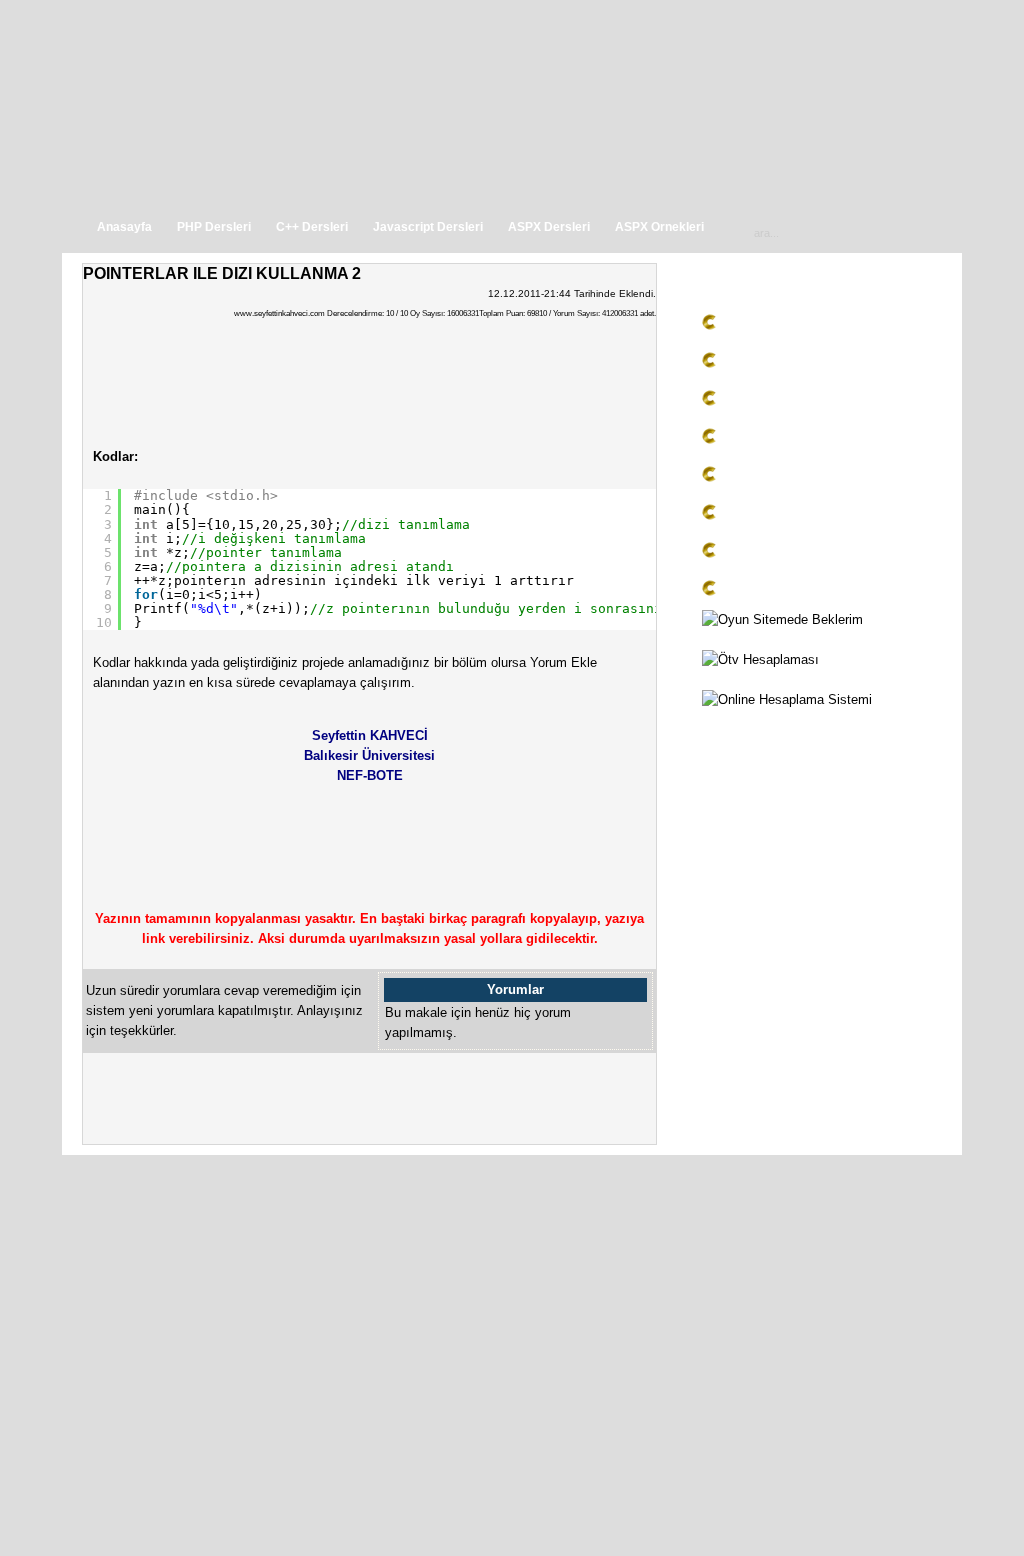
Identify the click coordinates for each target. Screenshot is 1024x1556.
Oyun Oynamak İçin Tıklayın (785, 639)
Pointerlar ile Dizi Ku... (791, 363)
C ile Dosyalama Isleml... (799, 325)
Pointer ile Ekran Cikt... (793, 439)
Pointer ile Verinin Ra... (792, 477)
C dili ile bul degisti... (786, 553)
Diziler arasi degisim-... (792, 591)
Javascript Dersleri (428, 227)
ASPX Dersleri (549, 227)
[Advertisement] (772, 1256)
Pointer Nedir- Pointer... (793, 515)
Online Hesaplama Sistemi (779, 719)
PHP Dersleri (214, 227)
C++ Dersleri (312, 227)
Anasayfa (124, 227)
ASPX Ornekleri (659, 227)
